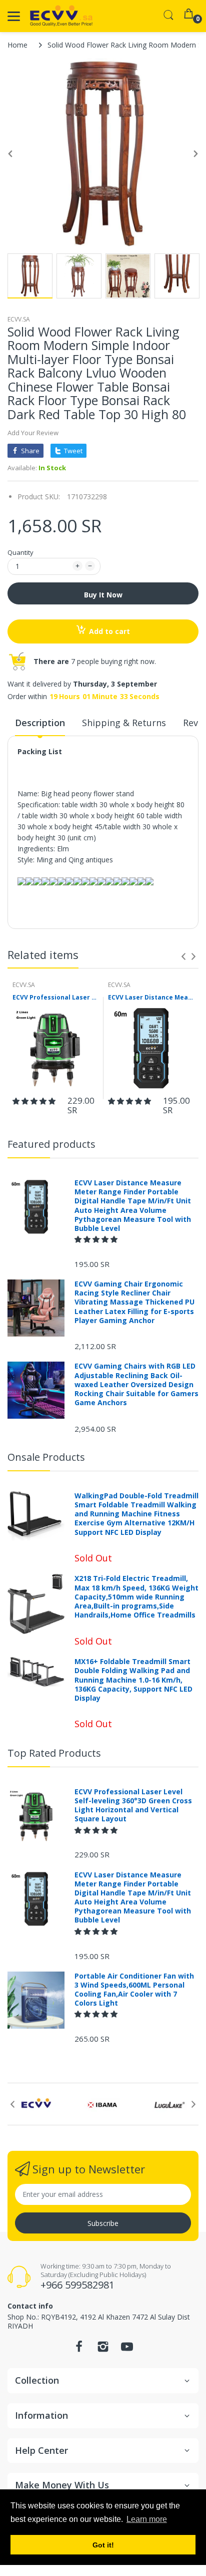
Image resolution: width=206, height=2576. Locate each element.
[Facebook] (79, 2349)
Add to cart (109, 631)
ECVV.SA (19, 319)
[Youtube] (127, 2349)
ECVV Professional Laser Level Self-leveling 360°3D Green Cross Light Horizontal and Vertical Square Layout (55, 998)
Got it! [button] (103, 2545)
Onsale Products (46, 1457)
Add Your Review (33, 433)
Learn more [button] (147, 2519)
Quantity (20, 552)
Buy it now (103, 595)
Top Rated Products (54, 1753)
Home (17, 45)
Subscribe (103, 2223)
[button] (35, 1101)
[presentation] (183, 956)
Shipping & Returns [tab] (124, 723)
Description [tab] (40, 723)
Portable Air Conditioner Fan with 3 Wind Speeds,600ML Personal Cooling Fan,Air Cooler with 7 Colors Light (134, 1990)
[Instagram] (103, 2349)
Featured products (51, 1144)
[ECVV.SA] (61, 16)
